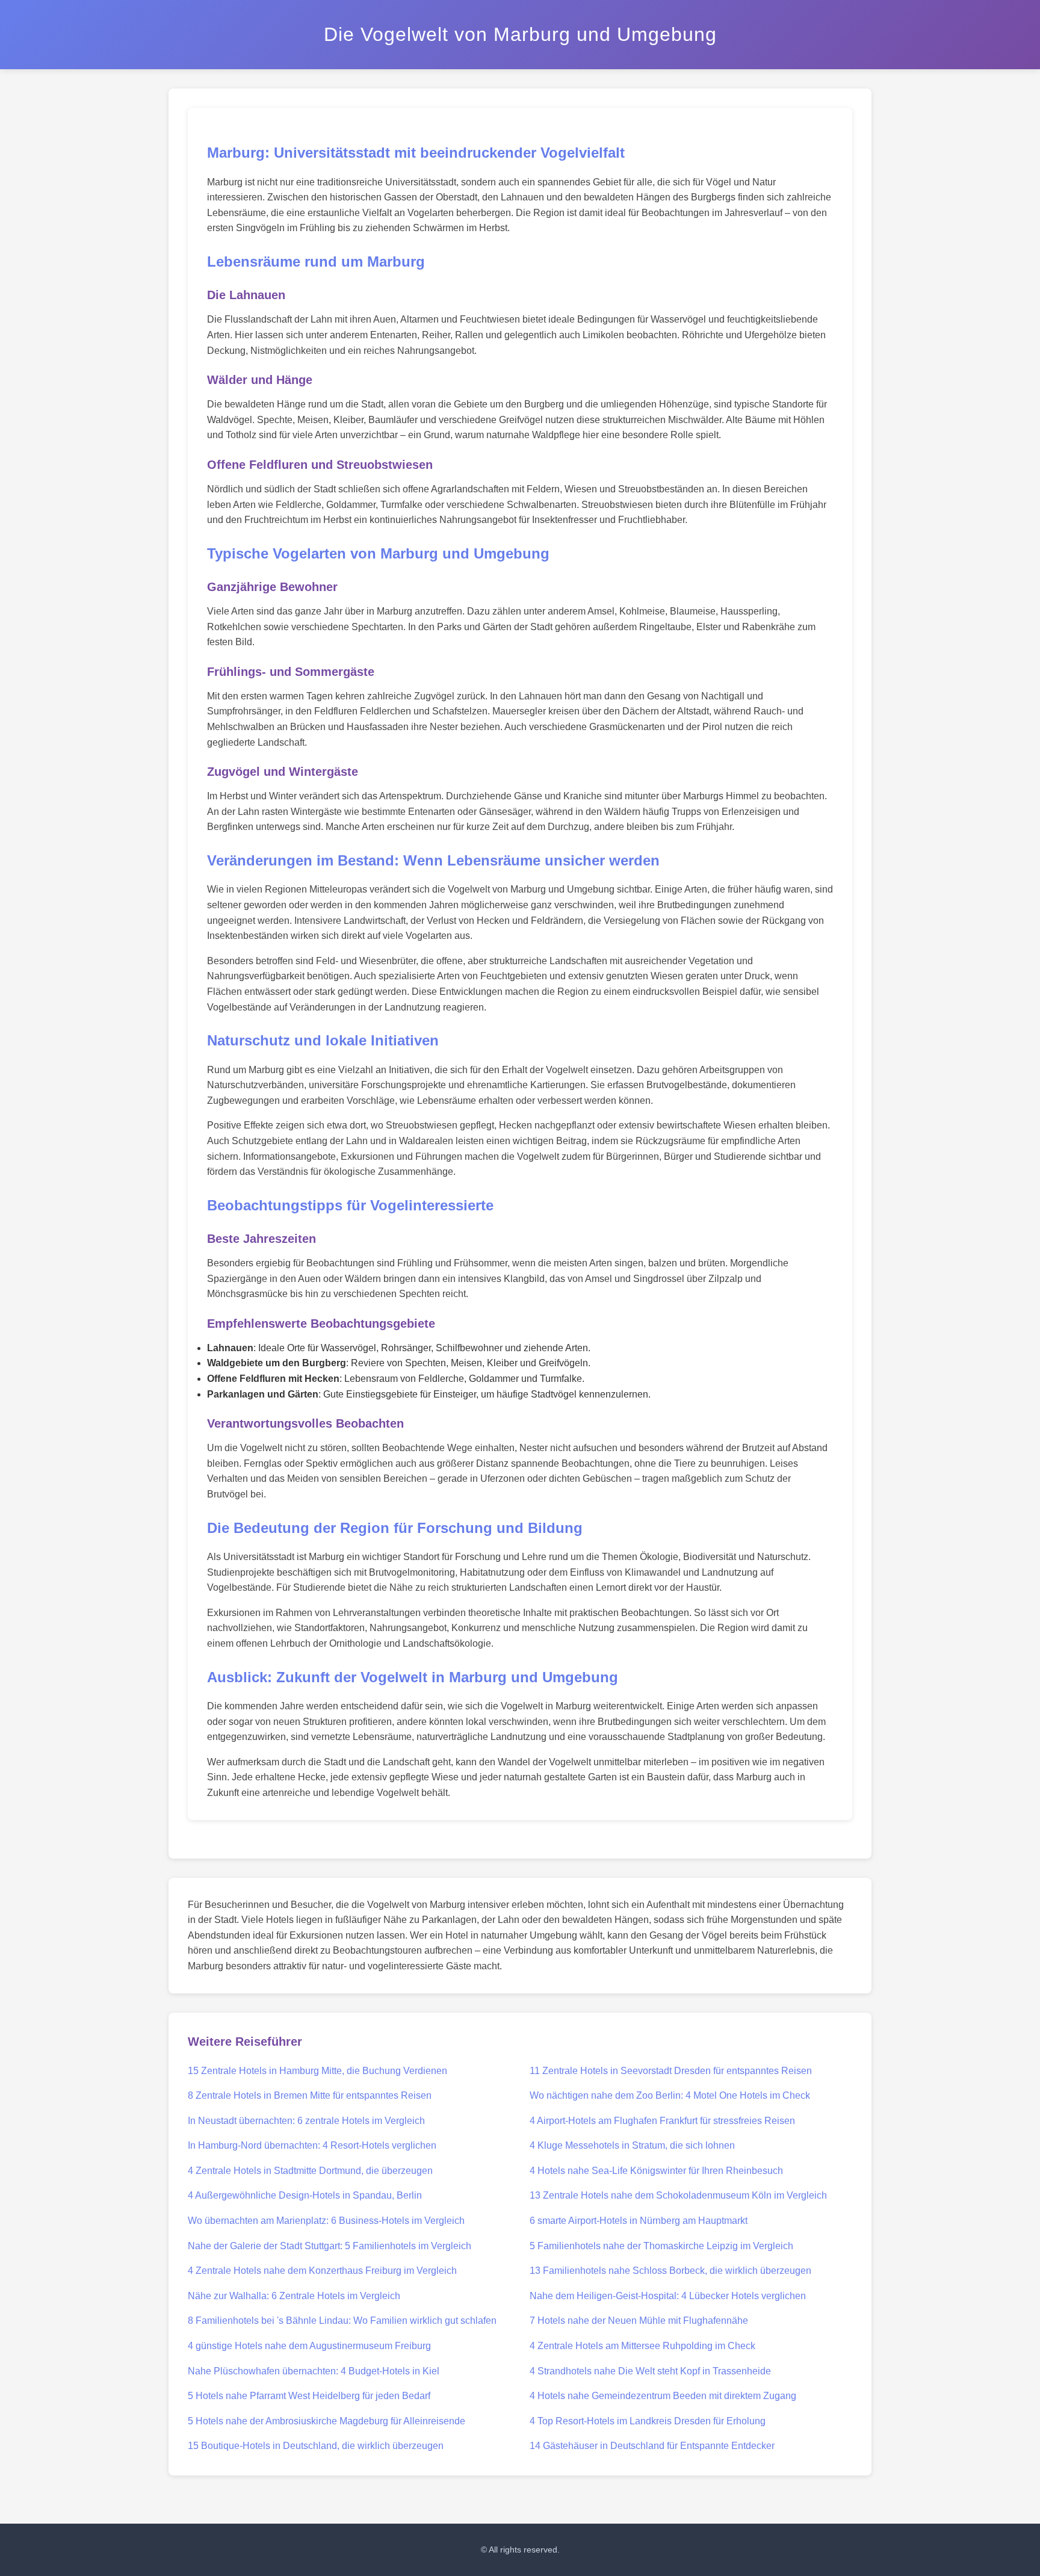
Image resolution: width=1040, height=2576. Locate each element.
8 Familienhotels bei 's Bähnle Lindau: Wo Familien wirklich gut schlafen (342, 2321)
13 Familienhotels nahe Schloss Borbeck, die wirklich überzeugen (670, 2271)
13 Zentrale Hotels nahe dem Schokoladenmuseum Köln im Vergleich (678, 2195)
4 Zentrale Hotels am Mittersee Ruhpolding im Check (642, 2346)
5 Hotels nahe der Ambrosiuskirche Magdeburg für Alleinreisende (327, 2421)
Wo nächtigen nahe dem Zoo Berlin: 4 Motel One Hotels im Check (670, 2095)
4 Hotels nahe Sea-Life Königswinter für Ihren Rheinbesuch (656, 2171)
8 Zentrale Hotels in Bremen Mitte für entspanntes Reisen (310, 2095)
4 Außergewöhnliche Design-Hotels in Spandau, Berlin (305, 2195)
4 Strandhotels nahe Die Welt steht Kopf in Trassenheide (650, 2371)
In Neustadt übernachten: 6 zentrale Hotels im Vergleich (306, 2121)
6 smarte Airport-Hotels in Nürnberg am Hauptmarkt (639, 2221)
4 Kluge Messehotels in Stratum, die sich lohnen (632, 2145)
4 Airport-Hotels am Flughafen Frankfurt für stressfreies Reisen (662, 2121)
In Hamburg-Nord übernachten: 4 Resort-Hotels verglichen (312, 2145)
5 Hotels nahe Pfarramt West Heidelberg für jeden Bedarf (309, 2396)
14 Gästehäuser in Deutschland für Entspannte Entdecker (652, 2446)
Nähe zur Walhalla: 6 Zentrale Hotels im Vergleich (294, 2296)
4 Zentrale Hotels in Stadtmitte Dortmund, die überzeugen (310, 2171)
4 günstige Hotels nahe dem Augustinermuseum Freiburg (309, 2346)
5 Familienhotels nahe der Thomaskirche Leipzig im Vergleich (661, 2246)
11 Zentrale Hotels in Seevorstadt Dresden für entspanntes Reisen (671, 2071)
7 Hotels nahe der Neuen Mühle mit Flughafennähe (639, 2321)
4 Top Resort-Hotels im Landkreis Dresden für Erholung (648, 2421)
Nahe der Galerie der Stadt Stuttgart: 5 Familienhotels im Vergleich (330, 2246)
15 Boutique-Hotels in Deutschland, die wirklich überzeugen (316, 2446)
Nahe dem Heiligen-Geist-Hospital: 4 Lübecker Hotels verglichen (668, 2296)
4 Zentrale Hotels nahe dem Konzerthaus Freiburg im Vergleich (322, 2271)
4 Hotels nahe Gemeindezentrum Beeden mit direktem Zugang (663, 2396)
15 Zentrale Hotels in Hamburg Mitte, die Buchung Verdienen (317, 2071)
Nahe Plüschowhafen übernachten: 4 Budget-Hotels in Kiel (314, 2371)
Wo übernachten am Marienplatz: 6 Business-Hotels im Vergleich (326, 2221)
